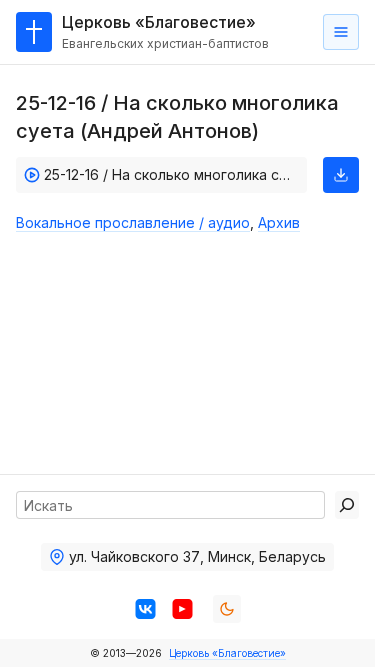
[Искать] (347, 505)
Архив (279, 222)
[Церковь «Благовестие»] (34, 32)
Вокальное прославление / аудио (133, 222)
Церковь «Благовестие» (227, 653)
